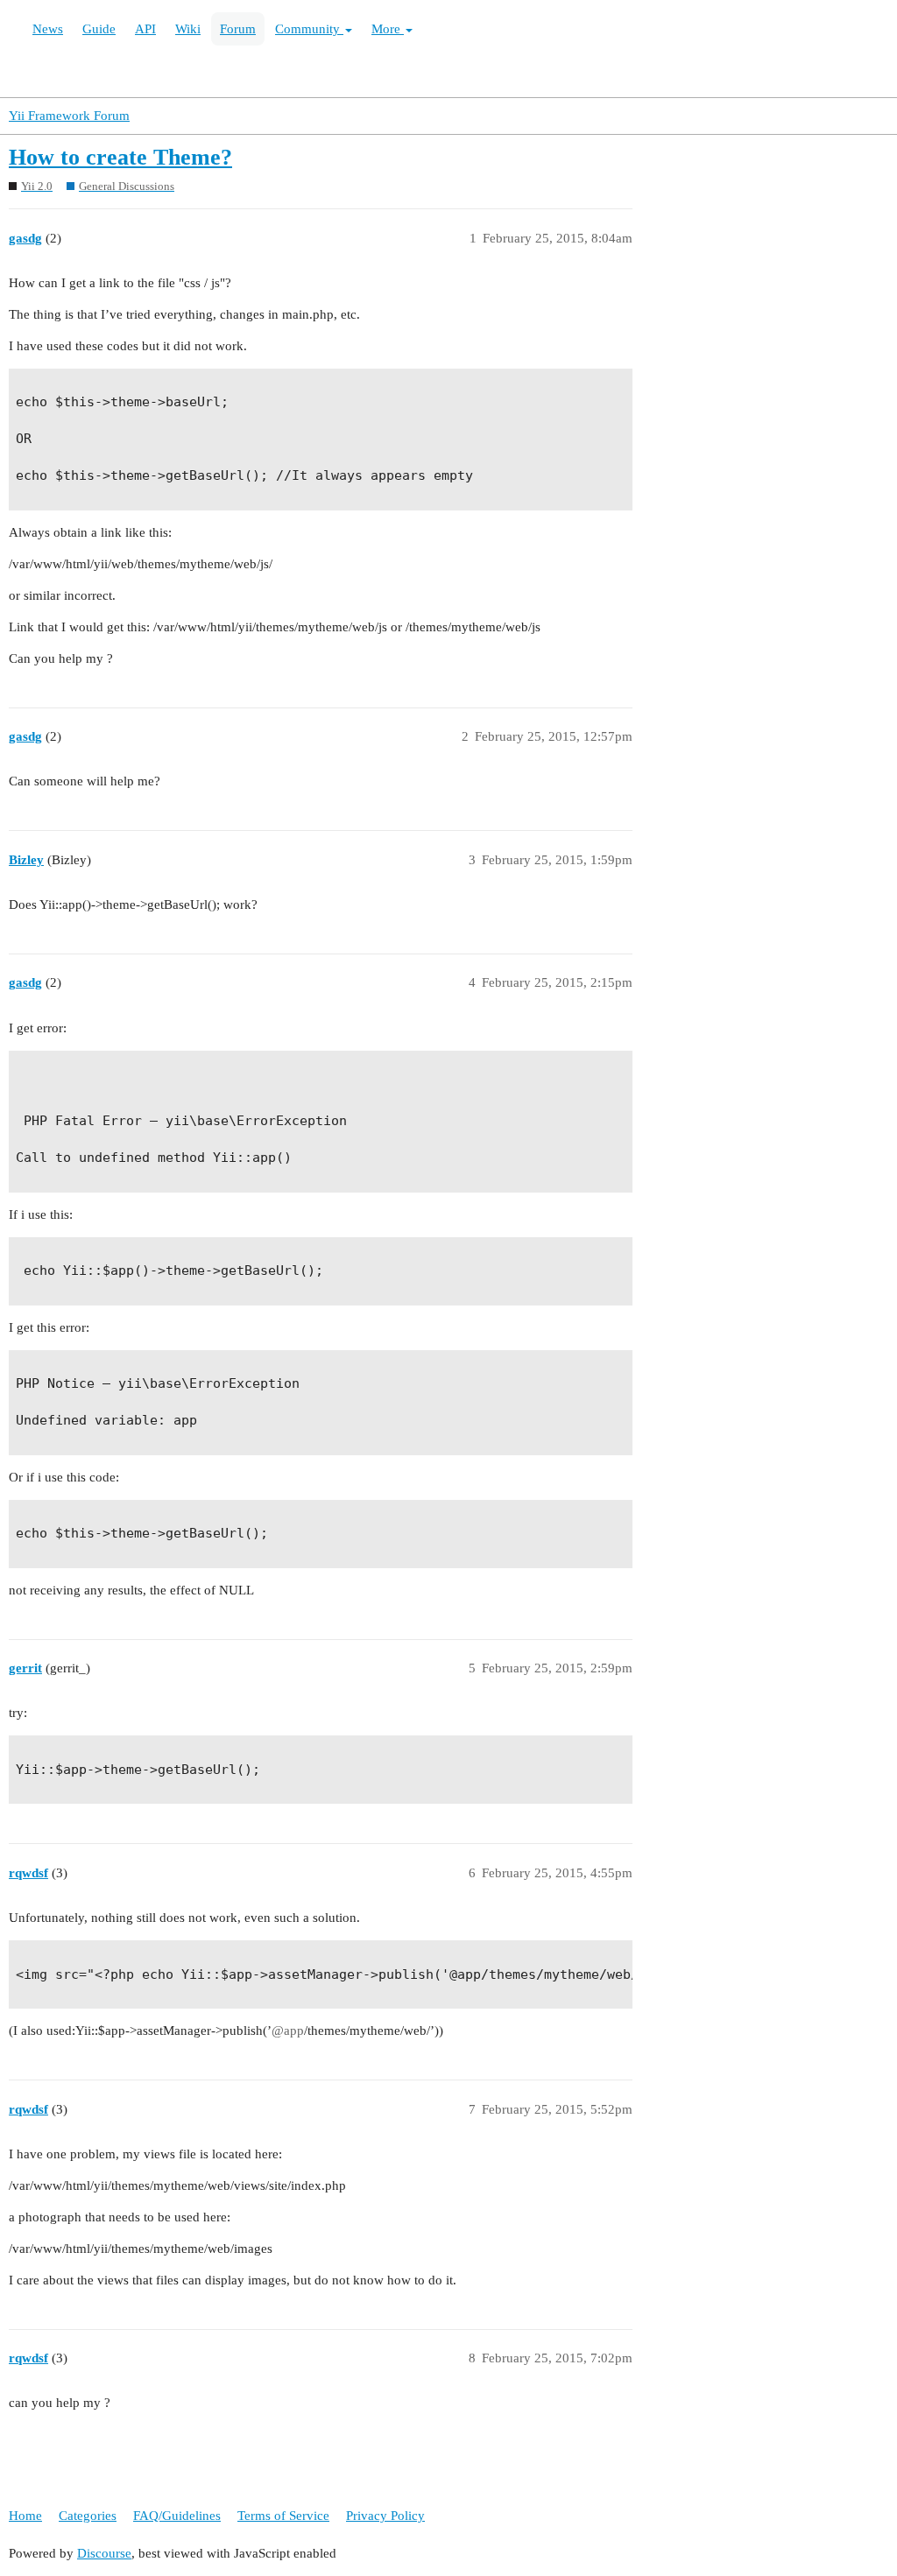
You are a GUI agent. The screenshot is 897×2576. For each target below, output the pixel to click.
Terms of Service (283, 2516)
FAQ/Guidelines (177, 2516)
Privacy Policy (385, 2516)
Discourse (104, 2553)
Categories (88, 2516)
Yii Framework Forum (69, 116)
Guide (99, 29)
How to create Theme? (120, 157)
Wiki (188, 29)
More (388, 29)
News (48, 29)
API (145, 29)
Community (309, 29)
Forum (238, 29)
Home (25, 2516)
